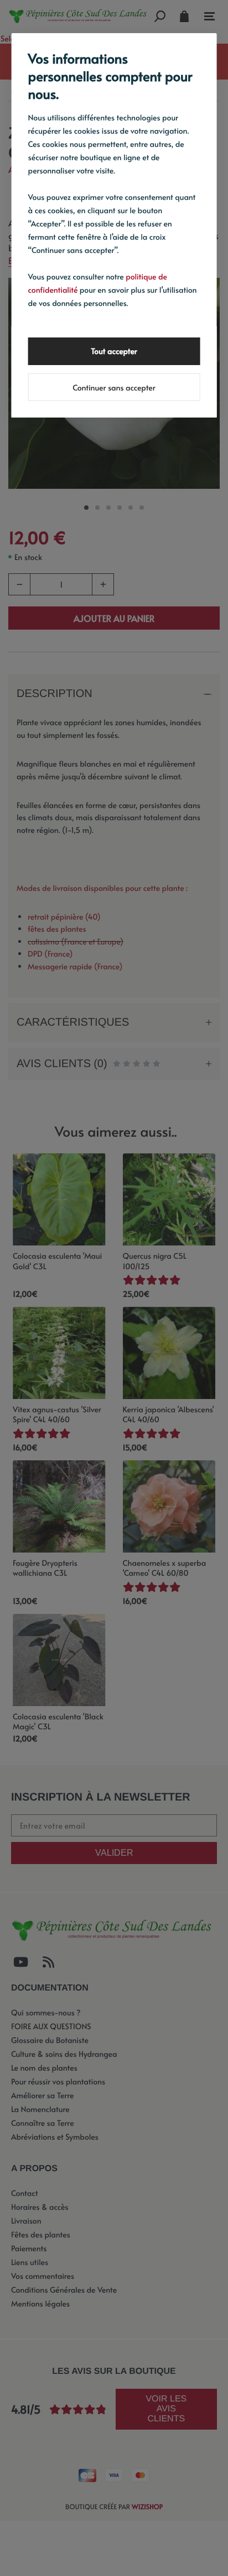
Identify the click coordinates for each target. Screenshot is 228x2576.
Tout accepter (114, 351)
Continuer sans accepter (114, 387)
